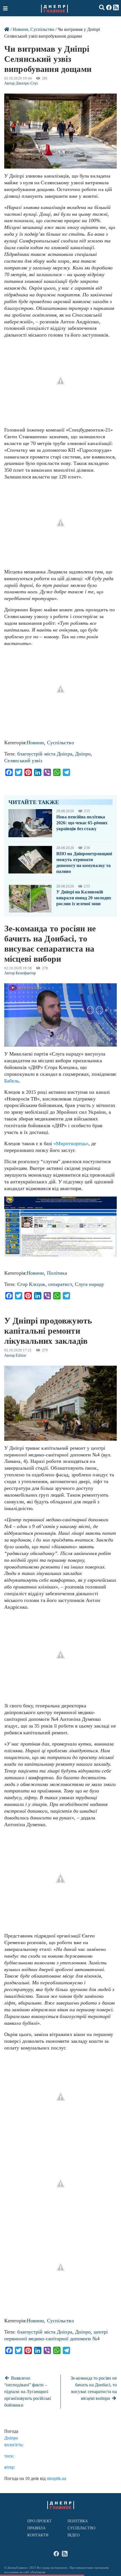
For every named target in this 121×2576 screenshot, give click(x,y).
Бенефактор (26, 973)
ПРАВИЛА (37, 2528)
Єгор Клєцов (31, 1284)
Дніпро (83, 754)
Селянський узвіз (23, 761)
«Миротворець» (71, 1143)
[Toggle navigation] (6, 8)
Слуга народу (89, 1284)
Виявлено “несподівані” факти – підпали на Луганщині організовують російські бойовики (28, 2392)
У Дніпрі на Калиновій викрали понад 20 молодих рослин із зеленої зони (84, 898)
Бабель (12, 1081)
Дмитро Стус (27, 83)
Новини (20, 29)
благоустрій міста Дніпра (45, 754)
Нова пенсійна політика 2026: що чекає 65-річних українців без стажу (82, 823)
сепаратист (60, 1284)
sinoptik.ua (56, 2478)
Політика (57, 1273)
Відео (74, 2535)
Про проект (40, 2521)
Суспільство (42, 29)
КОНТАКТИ (38, 2535)
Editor (21, 1355)
